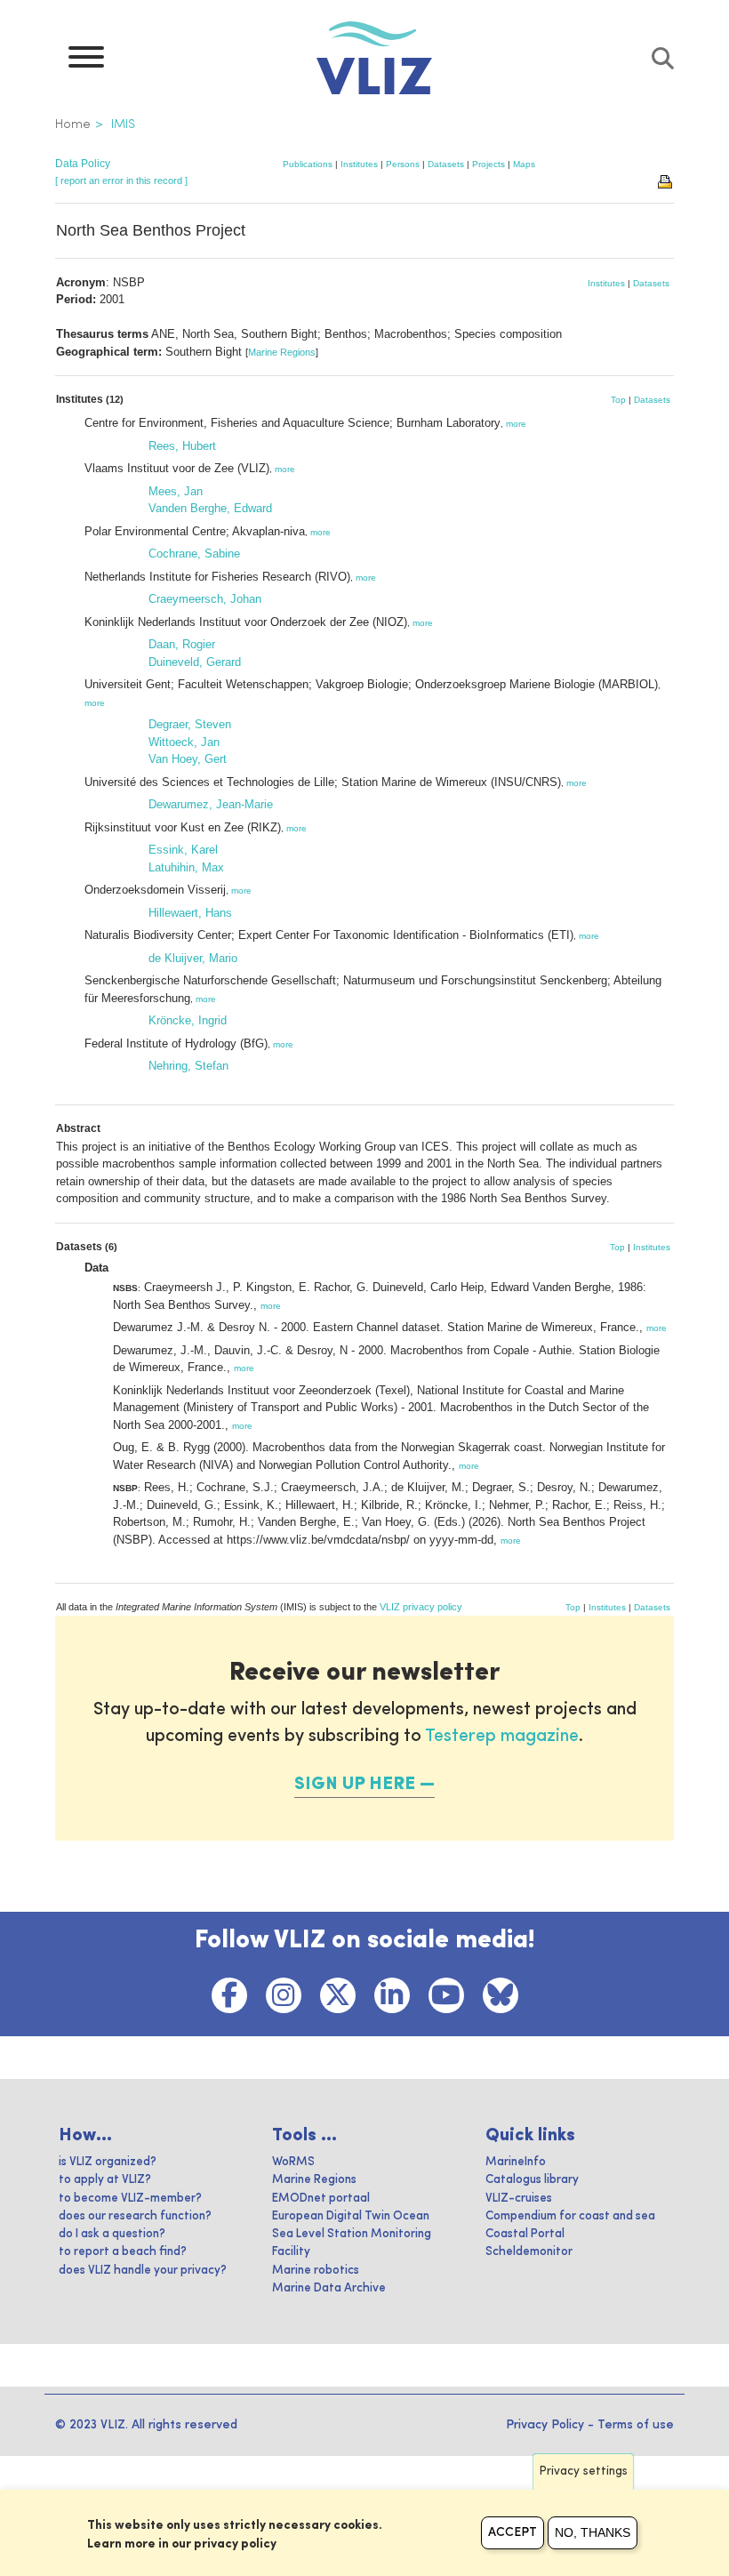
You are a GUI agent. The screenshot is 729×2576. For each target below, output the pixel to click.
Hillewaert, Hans (190, 913)
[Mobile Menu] (86, 61)
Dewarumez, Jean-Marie (211, 804)
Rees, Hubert (182, 446)
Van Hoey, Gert (188, 759)
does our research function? (135, 2216)
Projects (489, 164)
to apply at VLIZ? (105, 2180)
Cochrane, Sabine (194, 554)
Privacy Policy (545, 2425)
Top (618, 400)
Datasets (446, 164)
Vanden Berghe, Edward (210, 508)
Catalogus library (532, 2180)
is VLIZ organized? (108, 2162)
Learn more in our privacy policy (182, 2544)
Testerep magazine (502, 1737)
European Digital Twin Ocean (351, 2216)
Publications (308, 164)
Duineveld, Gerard (195, 662)
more (516, 424)
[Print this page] (666, 181)
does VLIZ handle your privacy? (143, 2271)
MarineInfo (516, 2162)
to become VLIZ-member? (130, 2199)
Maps (524, 164)
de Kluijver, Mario (193, 958)
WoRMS (293, 2162)
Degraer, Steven (190, 724)
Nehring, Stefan (188, 1066)
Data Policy (83, 164)
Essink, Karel (183, 850)
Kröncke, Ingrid (188, 1020)
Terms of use (636, 2425)
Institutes (359, 164)
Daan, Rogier (182, 644)
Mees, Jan (176, 491)
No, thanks (593, 2532)
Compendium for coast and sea (570, 2216)
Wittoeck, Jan (184, 742)
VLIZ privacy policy (421, 1607)
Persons (403, 164)
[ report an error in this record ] (121, 181)
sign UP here (355, 1785)
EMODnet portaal (321, 2199)
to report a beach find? (123, 2252)
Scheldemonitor (529, 2252)
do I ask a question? (112, 2234)
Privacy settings (584, 2472)
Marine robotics (316, 2271)
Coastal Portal (525, 2234)
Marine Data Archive (329, 2288)
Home (73, 124)
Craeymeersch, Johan (205, 599)
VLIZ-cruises (519, 2199)
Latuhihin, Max (186, 867)
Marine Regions (282, 352)
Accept (513, 2532)
